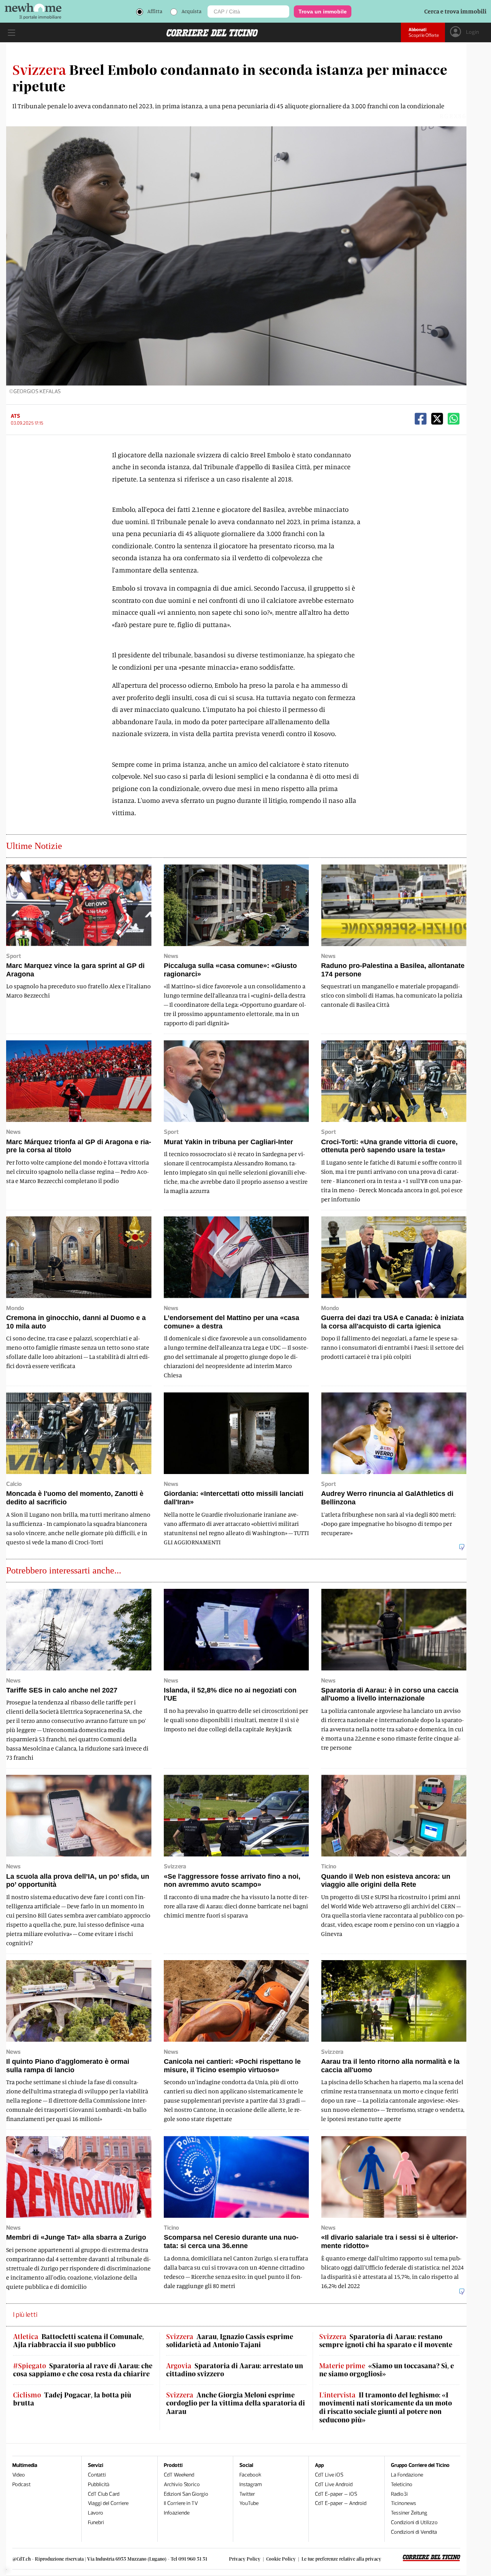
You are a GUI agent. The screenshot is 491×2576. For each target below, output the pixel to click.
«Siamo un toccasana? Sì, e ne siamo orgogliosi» (386, 2370)
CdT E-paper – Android (341, 2503)
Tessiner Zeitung (409, 2513)
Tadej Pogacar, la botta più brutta (72, 2399)
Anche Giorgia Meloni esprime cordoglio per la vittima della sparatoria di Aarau (236, 2403)
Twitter (247, 2494)
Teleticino (402, 2484)
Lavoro (96, 2513)
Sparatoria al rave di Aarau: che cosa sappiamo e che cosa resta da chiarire (83, 2370)
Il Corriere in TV (181, 2503)
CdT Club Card (104, 2494)
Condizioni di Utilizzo (414, 2522)
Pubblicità (99, 2484)
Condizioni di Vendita (414, 2532)
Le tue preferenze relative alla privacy (341, 2559)
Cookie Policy (281, 2559)
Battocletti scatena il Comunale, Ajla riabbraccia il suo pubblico (78, 2341)
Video (19, 2475)
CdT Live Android (334, 2484)
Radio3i (399, 2494)
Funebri (96, 2522)
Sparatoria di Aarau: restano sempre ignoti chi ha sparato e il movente (386, 2341)
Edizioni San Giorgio (186, 2494)
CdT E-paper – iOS (336, 2494)
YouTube (249, 2503)
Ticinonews (404, 2503)
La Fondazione (407, 2475)
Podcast (21, 2484)
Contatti (97, 2475)
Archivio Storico (182, 2484)
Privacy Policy (245, 2559)
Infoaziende (177, 2513)
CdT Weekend (179, 2475)
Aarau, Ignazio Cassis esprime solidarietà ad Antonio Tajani (230, 2341)
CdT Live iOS (329, 2475)
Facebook (250, 2475)
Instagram (251, 2484)
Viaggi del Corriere (108, 2503)
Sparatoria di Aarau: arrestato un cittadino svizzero (235, 2370)
